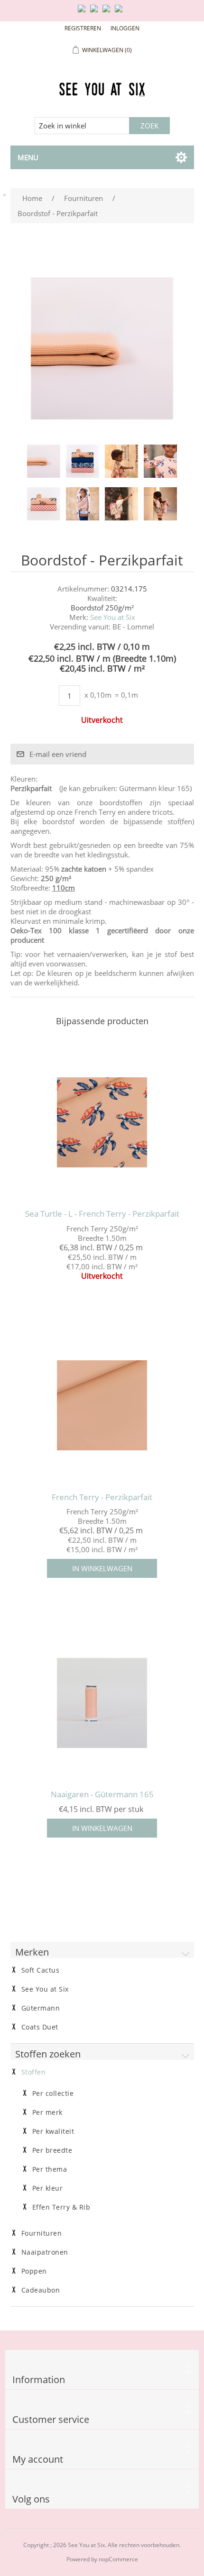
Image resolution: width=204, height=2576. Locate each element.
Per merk (47, 2112)
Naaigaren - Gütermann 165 (102, 1794)
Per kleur (48, 2188)
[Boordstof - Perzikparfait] (44, 461)
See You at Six (113, 617)
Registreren (83, 28)
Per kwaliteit (53, 2131)
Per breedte (52, 2150)
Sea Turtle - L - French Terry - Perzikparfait (102, 1214)
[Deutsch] (121, 12)
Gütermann (41, 2008)
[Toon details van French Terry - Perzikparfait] (102, 1406)
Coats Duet (40, 2027)
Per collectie (53, 2094)
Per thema (50, 2169)
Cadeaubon (41, 2290)
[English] (83, 12)
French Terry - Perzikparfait (102, 1497)
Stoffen (34, 2072)
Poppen (34, 2271)
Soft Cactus (41, 1970)
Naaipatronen (45, 2252)
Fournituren (42, 2233)
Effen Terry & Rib (61, 2207)
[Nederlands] (96, 12)
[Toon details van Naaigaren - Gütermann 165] (102, 1703)
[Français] (108, 12)
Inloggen (125, 28)
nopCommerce (118, 2559)
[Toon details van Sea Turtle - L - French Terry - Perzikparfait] (102, 1122)
